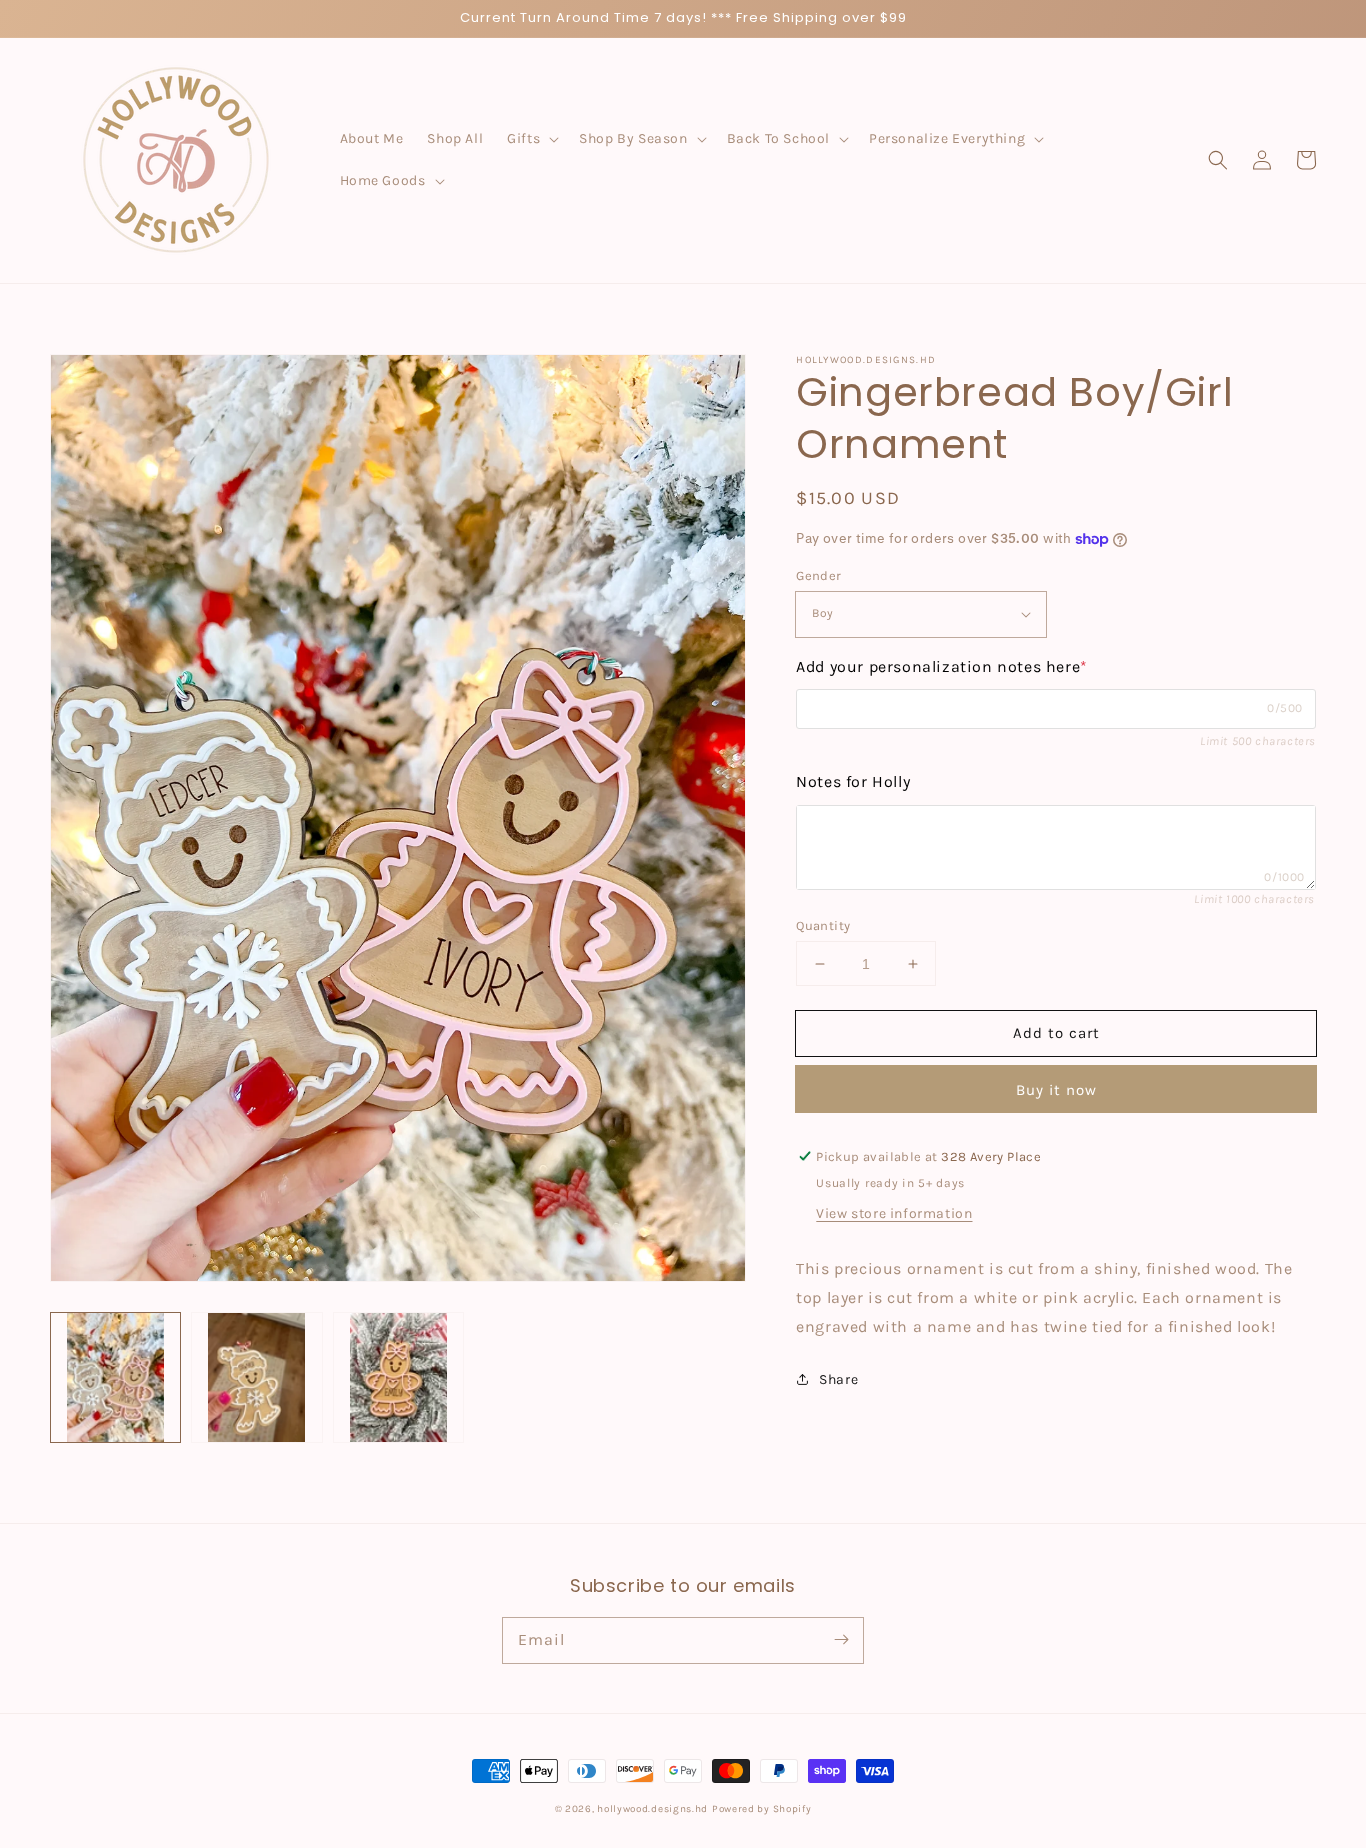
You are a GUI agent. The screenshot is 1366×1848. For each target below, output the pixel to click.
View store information (894, 1213)
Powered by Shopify (762, 1809)
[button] (531, 139)
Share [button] (838, 1379)
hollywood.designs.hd (652, 1809)
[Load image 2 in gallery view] (256, 1377)
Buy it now (1056, 1090)
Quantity (823, 925)
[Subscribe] (841, 1640)
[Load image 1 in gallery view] (115, 1377)
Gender (818, 575)
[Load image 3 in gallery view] (398, 1377)
